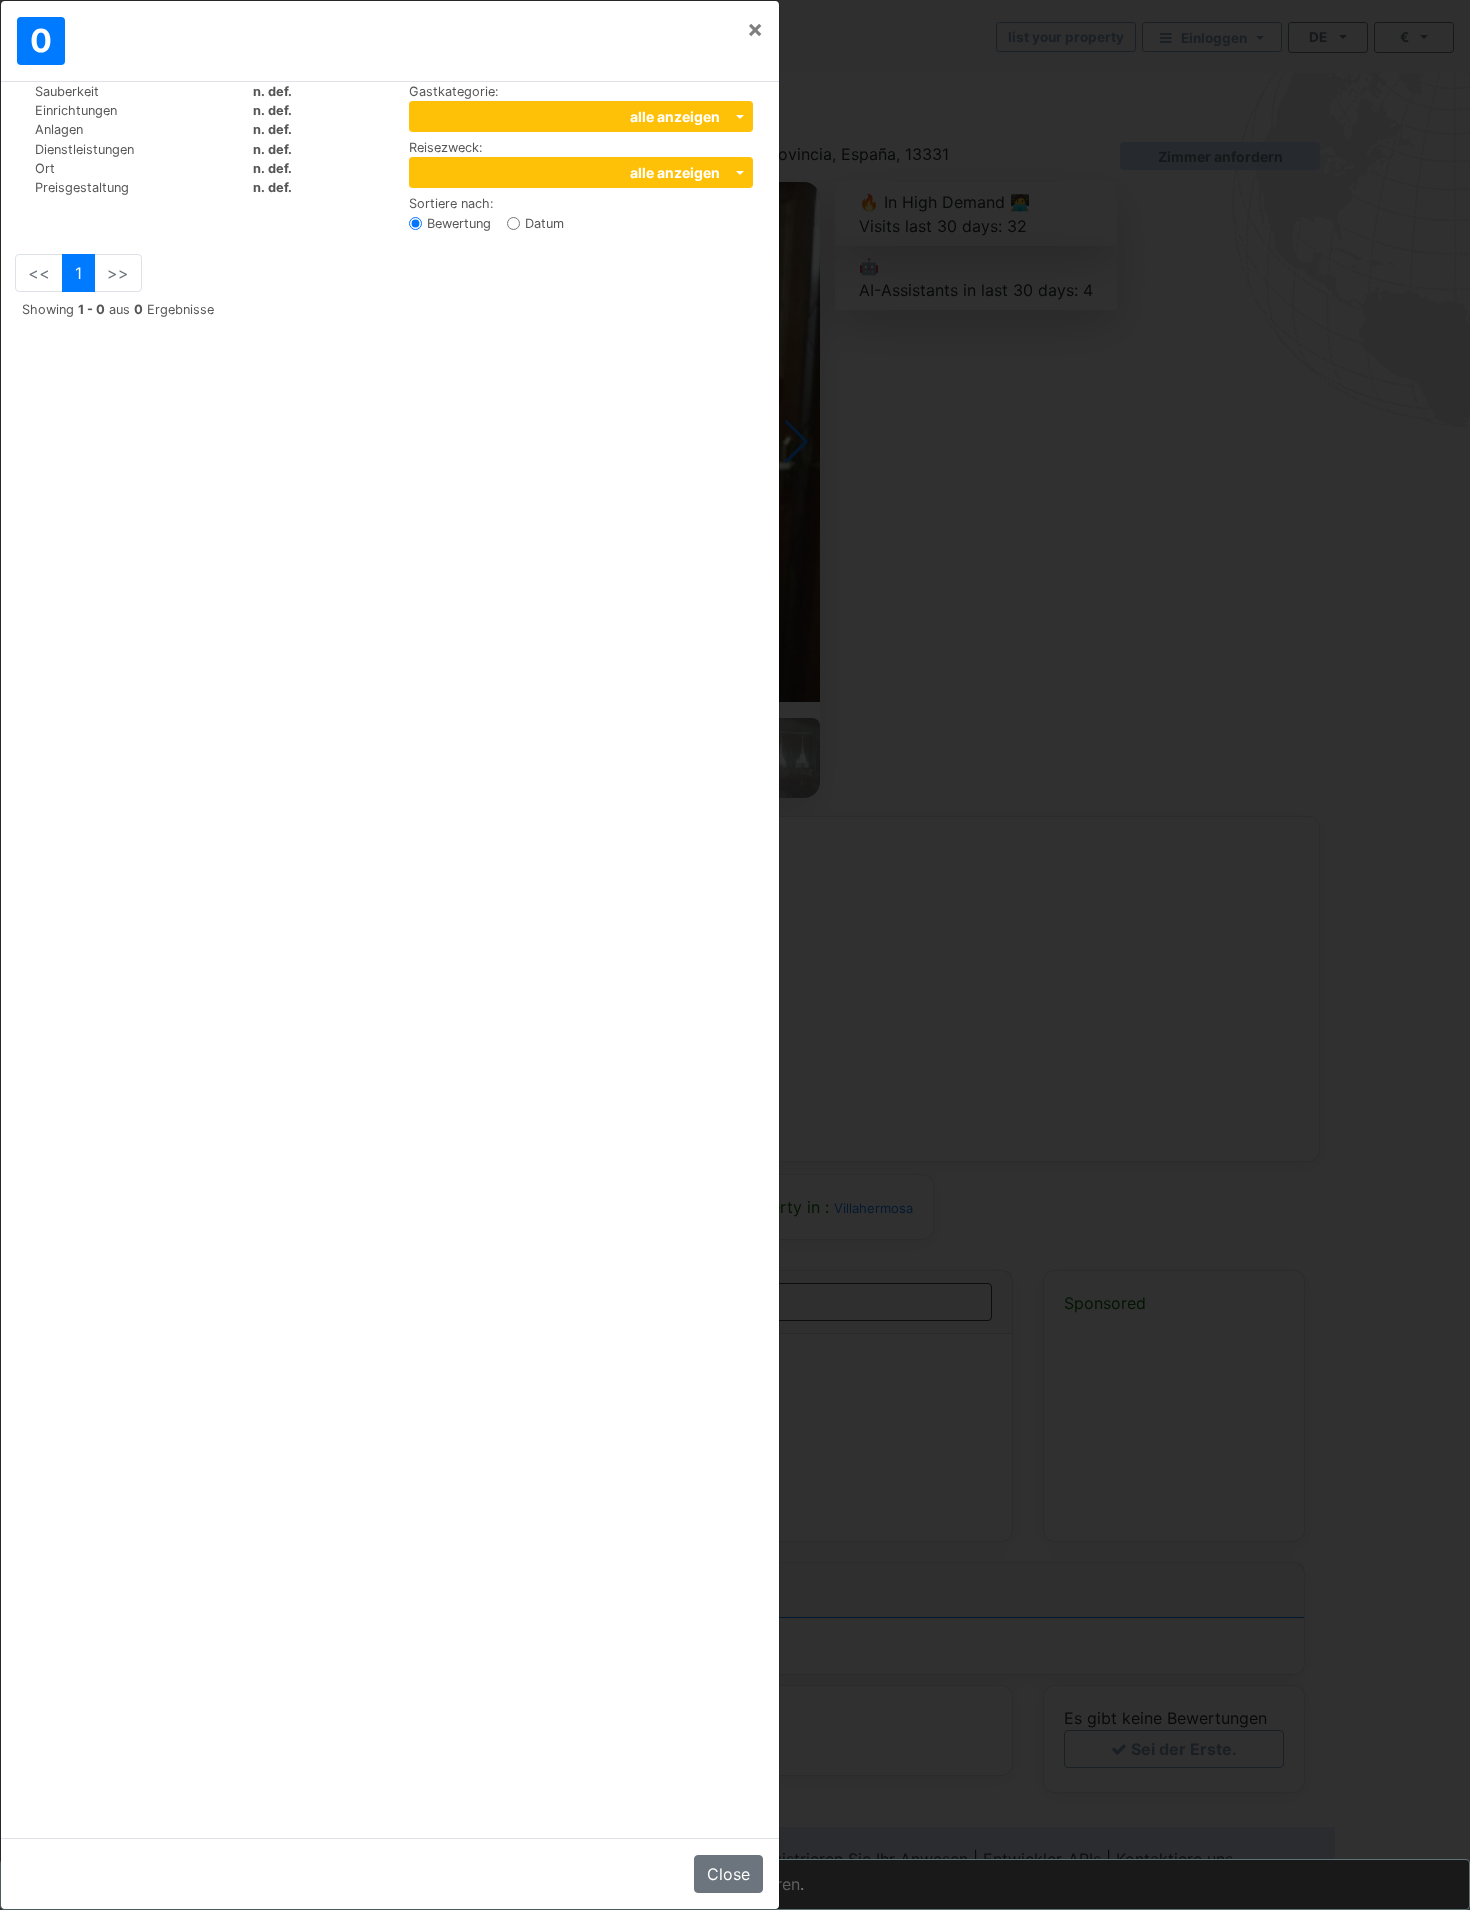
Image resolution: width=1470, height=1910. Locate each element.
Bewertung (459, 223)
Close (728, 1874)
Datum (544, 223)
